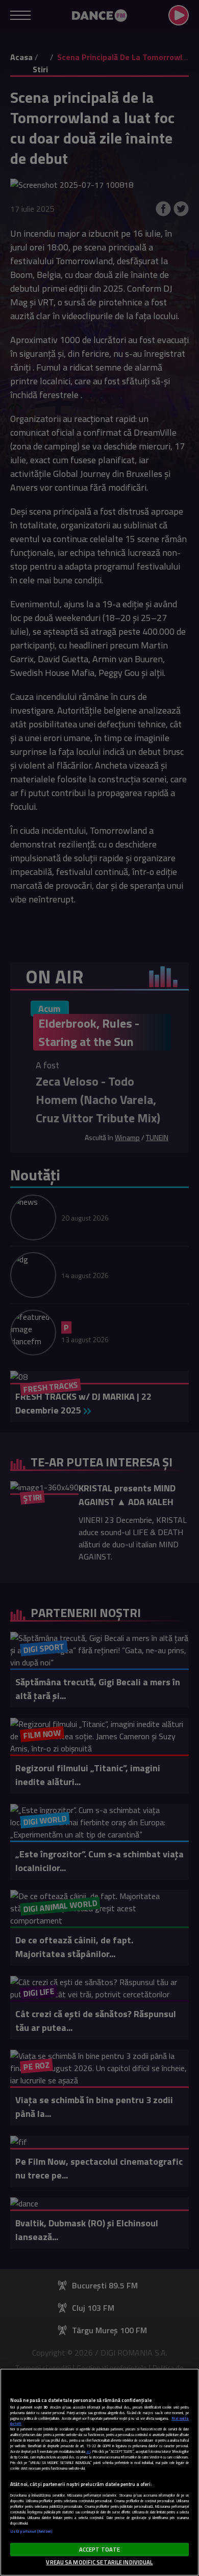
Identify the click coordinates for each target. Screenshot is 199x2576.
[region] (99, 2472)
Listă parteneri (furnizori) (31, 2531)
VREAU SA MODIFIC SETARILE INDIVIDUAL (99, 2562)
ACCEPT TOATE (99, 2549)
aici (88, 2452)
